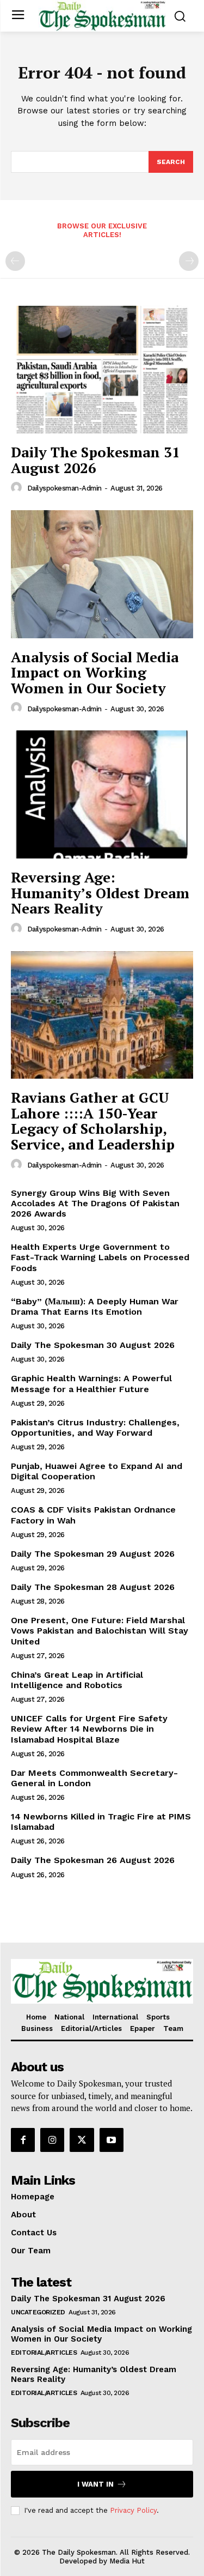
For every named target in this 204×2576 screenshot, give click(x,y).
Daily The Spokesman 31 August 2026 (95, 460)
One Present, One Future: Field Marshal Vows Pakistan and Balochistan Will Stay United (100, 1631)
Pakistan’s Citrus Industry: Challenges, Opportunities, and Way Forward (95, 1428)
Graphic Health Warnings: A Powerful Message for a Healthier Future (91, 1383)
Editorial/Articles (44, 2353)
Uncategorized (38, 2312)
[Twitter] (82, 2140)
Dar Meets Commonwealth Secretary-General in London (94, 1778)
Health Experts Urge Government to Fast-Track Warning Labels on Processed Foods (100, 1257)
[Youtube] (112, 2140)
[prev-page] (15, 261)
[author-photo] (18, 488)
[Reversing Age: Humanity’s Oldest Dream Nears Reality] (102, 794)
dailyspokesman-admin (64, 488)
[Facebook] (23, 2140)
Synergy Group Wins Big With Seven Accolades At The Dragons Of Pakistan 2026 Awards (95, 1203)
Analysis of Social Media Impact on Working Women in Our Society (95, 672)
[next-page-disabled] (189, 261)
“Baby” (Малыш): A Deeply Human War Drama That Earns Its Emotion (95, 1307)
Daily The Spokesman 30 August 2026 (93, 1345)
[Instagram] (52, 2140)
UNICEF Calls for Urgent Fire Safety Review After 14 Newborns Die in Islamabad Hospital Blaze (89, 1729)
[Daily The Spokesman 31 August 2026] (102, 370)
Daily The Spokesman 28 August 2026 (93, 1587)
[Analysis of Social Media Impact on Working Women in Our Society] (102, 574)
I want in (95, 2484)
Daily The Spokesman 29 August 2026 (93, 1554)
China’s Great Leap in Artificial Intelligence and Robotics (77, 1680)
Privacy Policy (133, 2510)
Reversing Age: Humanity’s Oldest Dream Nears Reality (100, 893)
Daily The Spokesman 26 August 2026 (93, 1860)
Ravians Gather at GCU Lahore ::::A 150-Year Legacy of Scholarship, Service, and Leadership (93, 1121)
